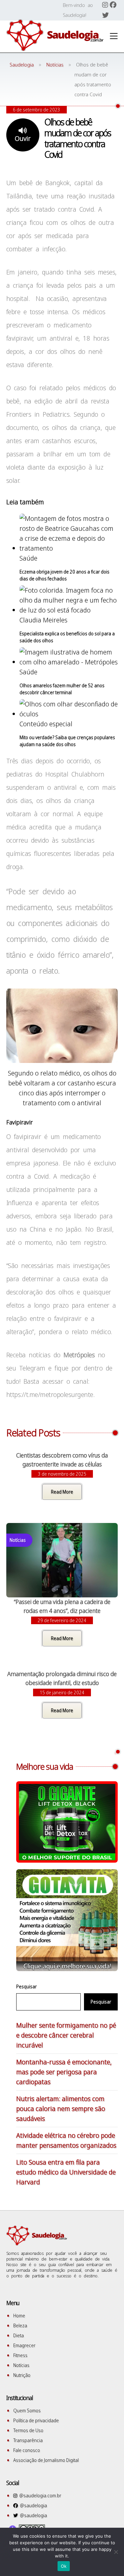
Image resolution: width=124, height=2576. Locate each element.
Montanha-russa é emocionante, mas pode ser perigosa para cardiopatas (64, 2072)
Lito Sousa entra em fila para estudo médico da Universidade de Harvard (66, 2172)
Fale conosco (27, 2450)
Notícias (21, 2365)
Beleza (20, 2325)
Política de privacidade (36, 2420)
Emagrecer (24, 2345)
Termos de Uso (28, 2430)
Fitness (20, 2355)
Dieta (19, 2335)
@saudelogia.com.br (39, 2495)
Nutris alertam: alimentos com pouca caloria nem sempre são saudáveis (61, 2109)
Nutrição (22, 2375)
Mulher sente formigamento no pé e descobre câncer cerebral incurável (66, 2035)
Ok (64, 2566)
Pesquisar (26, 1986)
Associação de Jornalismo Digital (46, 2460)
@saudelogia (32, 2505)
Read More (62, 1492)
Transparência (28, 2440)
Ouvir (23, 138)
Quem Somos (27, 2410)
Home (19, 2316)
